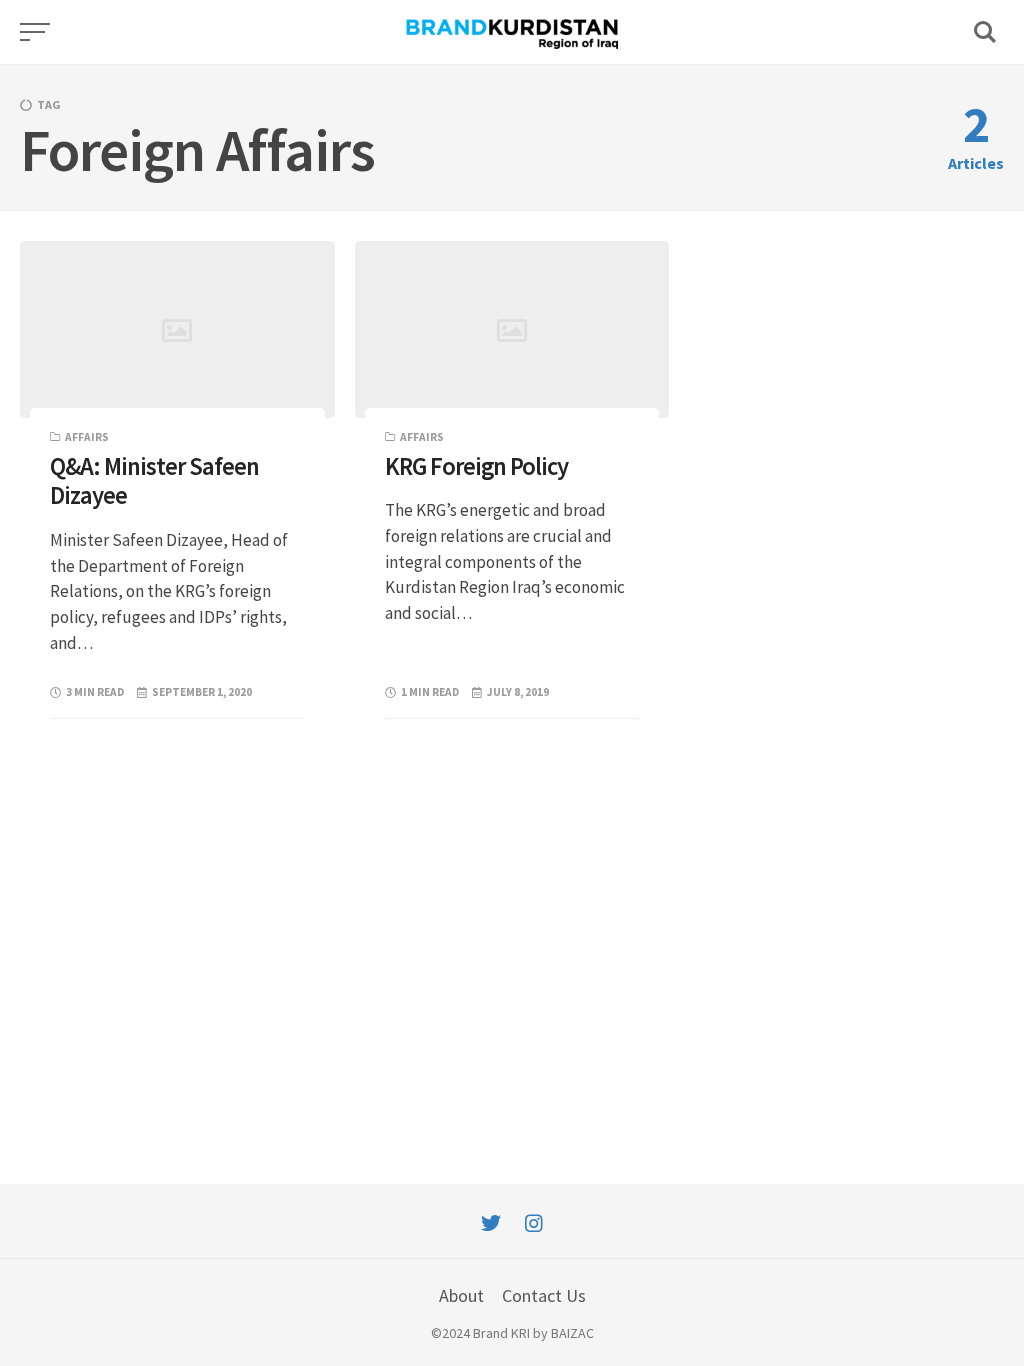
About (461, 1295)
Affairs (87, 437)
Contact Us (544, 1295)
